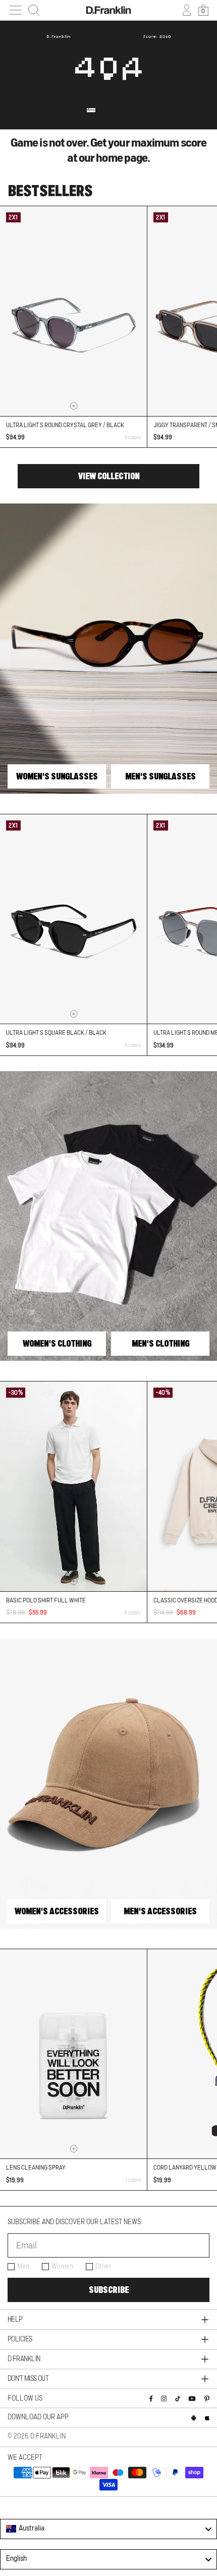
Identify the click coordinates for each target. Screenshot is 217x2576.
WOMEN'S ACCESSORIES (57, 1911)
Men (23, 2267)
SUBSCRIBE (109, 2290)
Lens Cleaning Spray (36, 2168)
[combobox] (108, 2529)
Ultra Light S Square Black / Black (56, 1033)
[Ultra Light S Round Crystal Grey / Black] (73, 311)
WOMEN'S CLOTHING (57, 1344)
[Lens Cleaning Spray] (73, 2054)
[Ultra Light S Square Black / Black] (73, 919)
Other (103, 2267)
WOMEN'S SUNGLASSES (57, 776)
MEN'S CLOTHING (160, 1344)
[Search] (34, 10)
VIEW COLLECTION (109, 476)
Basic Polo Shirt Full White (46, 1600)
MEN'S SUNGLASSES (160, 776)
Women (62, 2267)
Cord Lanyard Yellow (185, 2168)
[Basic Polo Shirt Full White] (73, 1486)
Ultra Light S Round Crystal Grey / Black (65, 425)
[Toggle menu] (16, 10)
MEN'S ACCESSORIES (160, 1911)
